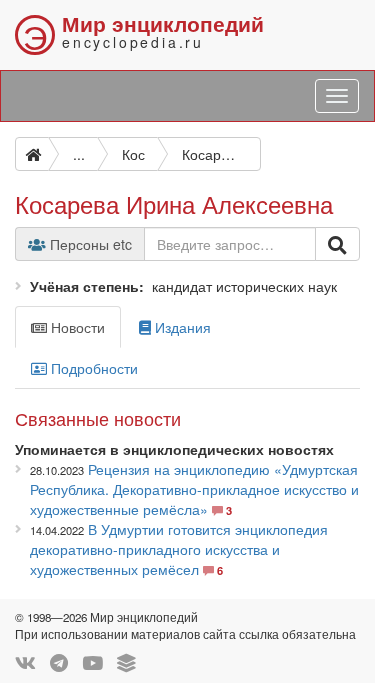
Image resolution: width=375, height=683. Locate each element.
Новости (76, 327)
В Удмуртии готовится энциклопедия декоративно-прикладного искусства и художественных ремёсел (179, 549)
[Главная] (32, 154)
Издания (181, 327)
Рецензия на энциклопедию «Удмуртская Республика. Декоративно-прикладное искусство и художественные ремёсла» (194, 489)
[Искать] (337, 244)
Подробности (92, 368)
